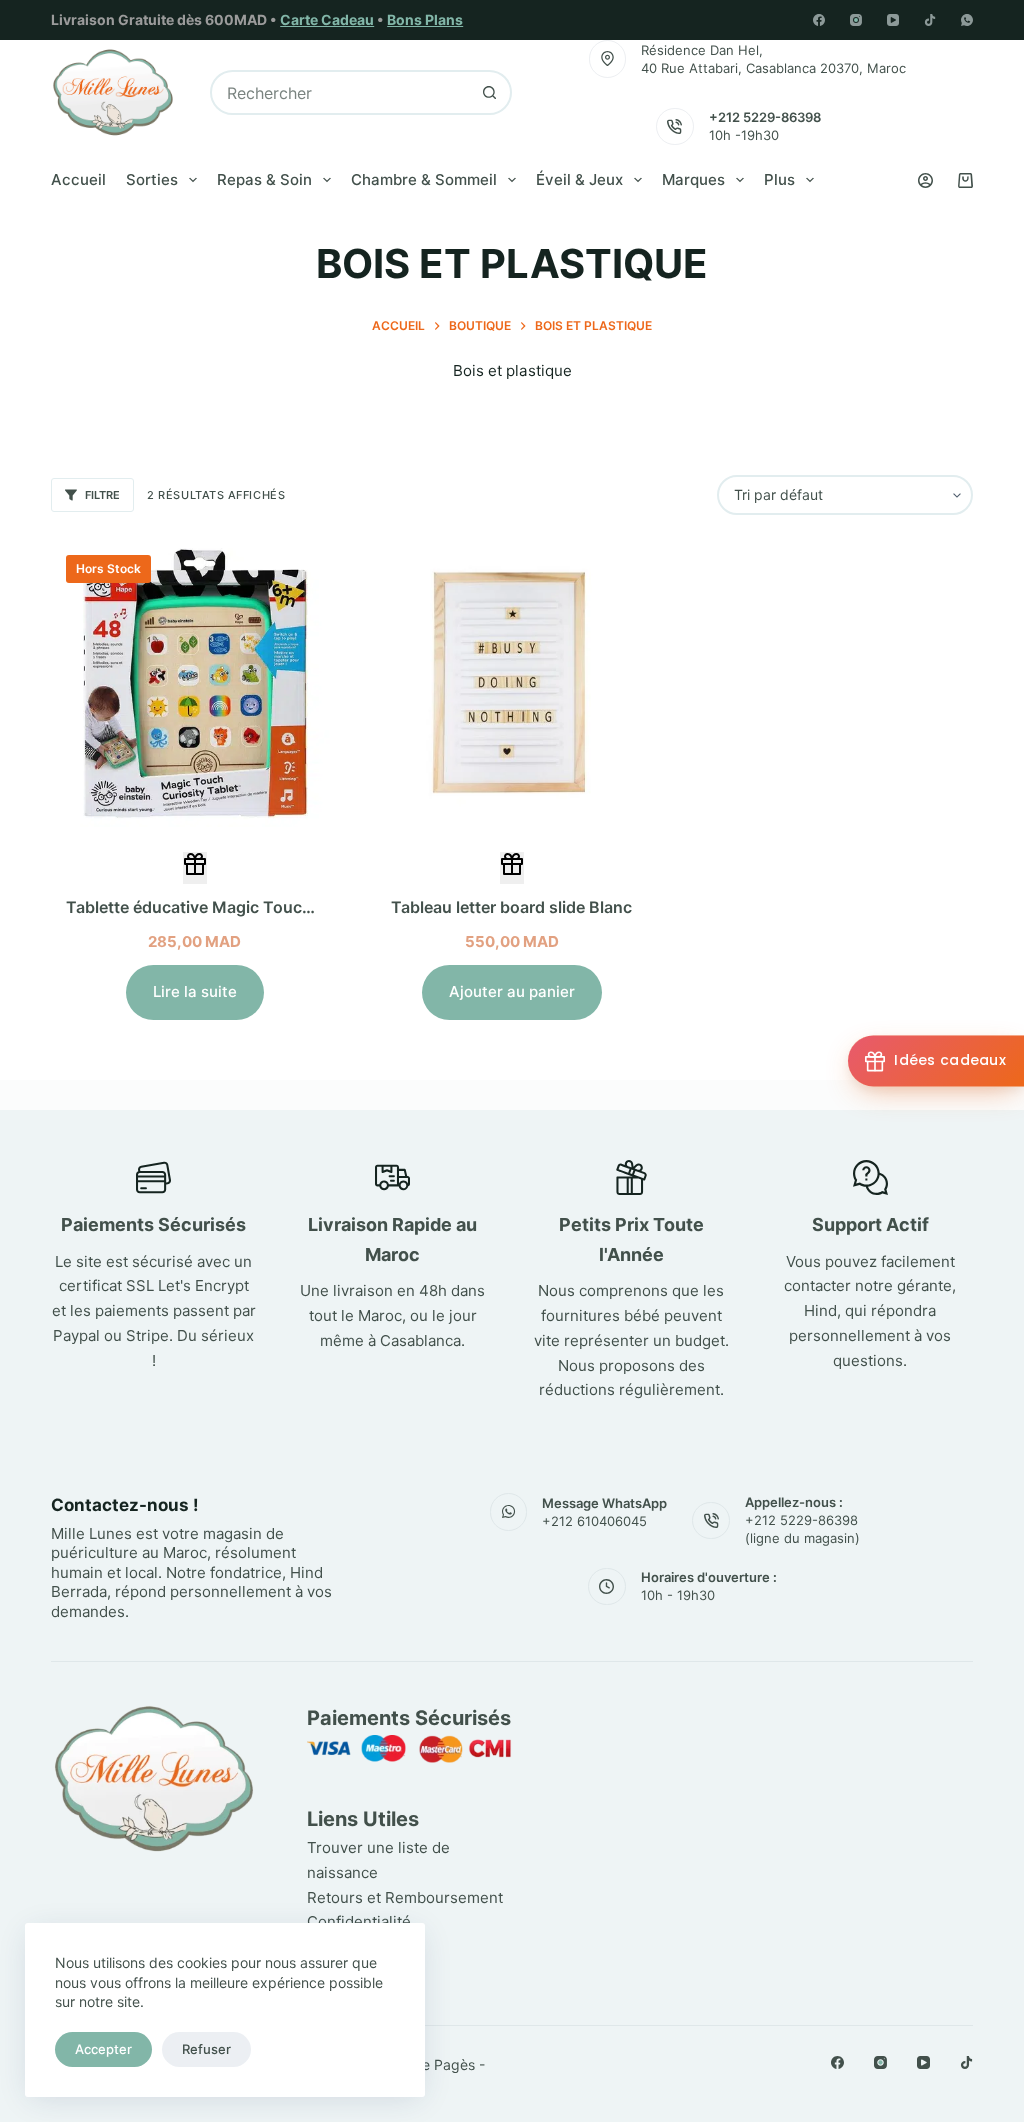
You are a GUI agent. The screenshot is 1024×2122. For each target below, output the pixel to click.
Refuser (206, 2049)
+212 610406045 (594, 1521)
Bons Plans (425, 19)
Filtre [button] (102, 495)
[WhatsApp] (967, 20)
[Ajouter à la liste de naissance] (195, 867)
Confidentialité (359, 1921)
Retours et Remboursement (405, 1897)
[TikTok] (930, 20)
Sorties (152, 179)
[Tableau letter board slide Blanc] (511, 683)
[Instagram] (856, 20)
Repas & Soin (264, 179)
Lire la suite (195, 991)
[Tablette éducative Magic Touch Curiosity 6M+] (194, 683)
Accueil (78, 179)
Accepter (103, 2049)
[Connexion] (925, 180)
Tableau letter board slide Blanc (511, 907)
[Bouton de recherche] (489, 92)
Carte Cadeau (327, 19)
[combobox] (340, 92)
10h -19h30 (744, 135)
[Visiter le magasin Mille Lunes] (767, 1713)
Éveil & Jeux (579, 179)
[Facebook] (819, 20)
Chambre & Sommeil (424, 179)
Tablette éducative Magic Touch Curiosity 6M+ (246, 907)
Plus (779, 179)
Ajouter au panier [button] (512, 991)
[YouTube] (893, 20)
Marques (693, 179)
